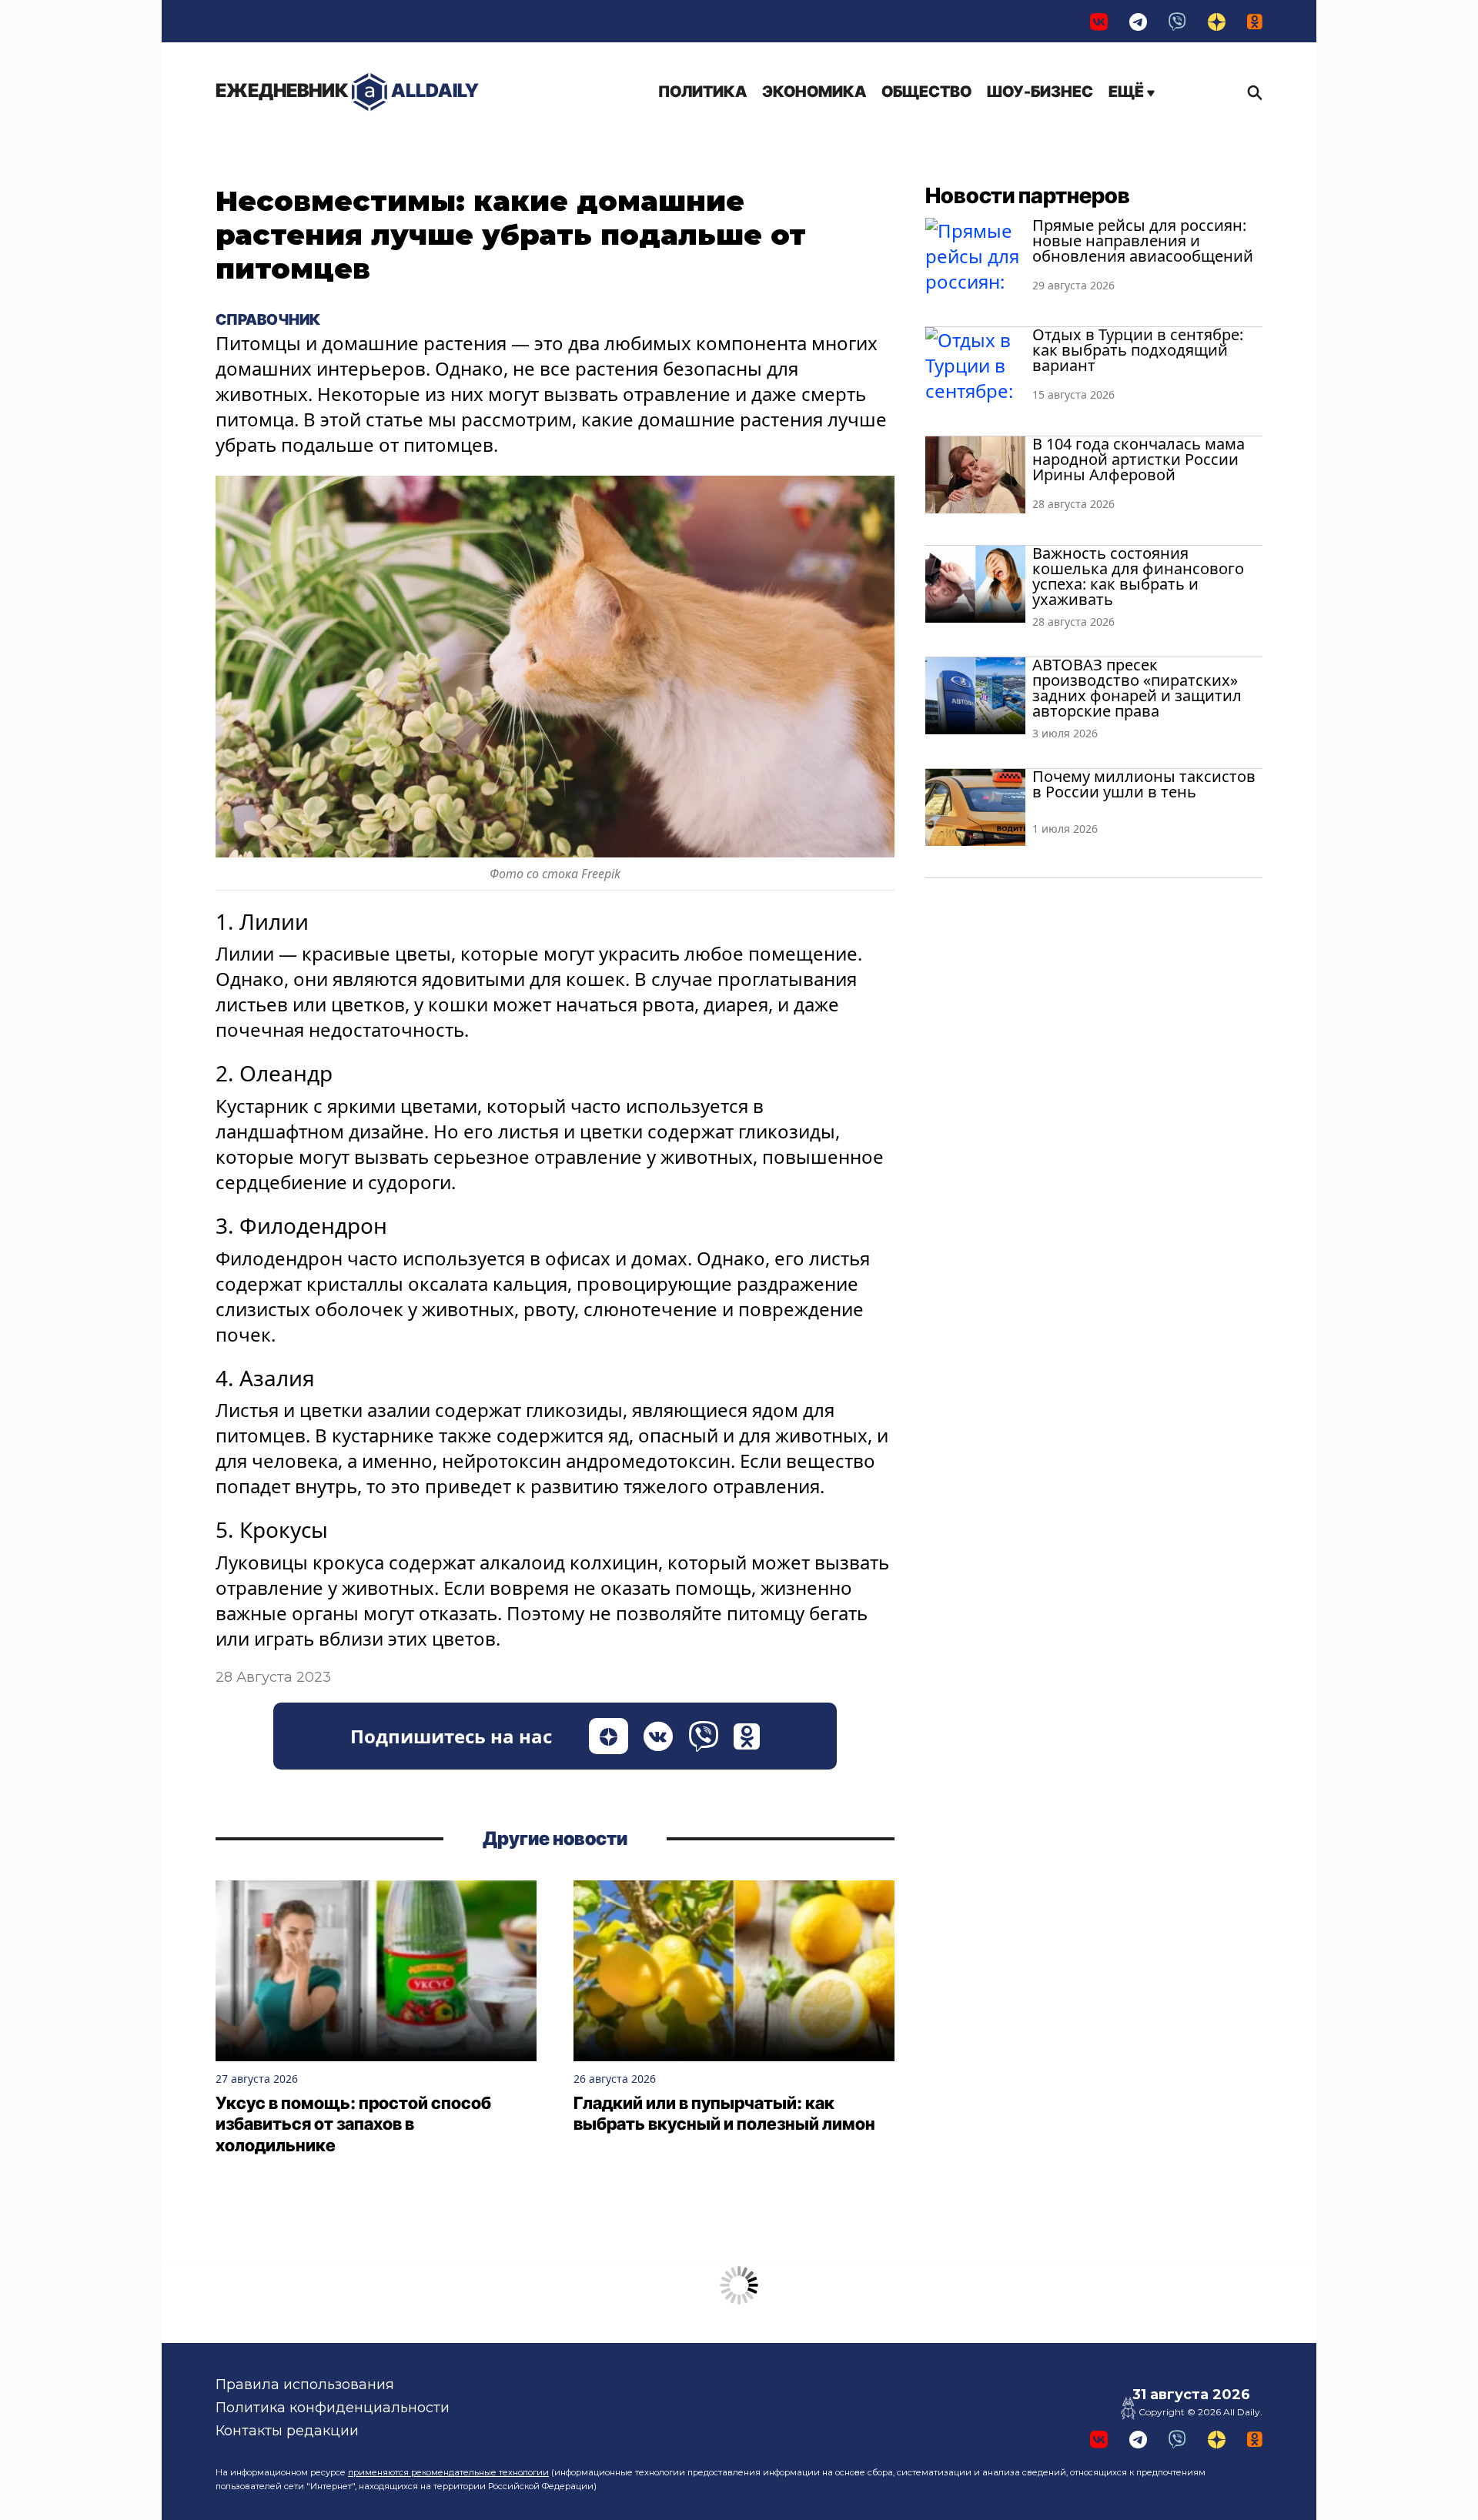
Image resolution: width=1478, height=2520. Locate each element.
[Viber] (1177, 21)
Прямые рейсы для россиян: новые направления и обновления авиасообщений (1143, 241)
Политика (702, 92)
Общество (926, 92)
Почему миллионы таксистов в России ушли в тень (1144, 784)
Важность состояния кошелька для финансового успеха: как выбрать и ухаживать (1138, 576)
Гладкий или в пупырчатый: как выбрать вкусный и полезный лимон (724, 2114)
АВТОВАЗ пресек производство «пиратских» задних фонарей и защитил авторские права (1137, 688)
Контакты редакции (287, 2431)
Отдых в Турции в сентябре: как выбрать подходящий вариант (1138, 350)
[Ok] (1255, 21)
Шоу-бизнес (1040, 92)
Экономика (814, 92)
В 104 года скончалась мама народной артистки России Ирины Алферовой (1139, 459)
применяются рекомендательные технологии (448, 2472)
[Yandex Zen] (1217, 21)
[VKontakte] (1099, 21)
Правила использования (305, 2385)
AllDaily (347, 90)
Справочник (268, 319)
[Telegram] (1138, 21)
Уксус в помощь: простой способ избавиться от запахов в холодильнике (353, 2124)
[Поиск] (1251, 92)
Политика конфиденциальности (333, 2408)
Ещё (1128, 92)
